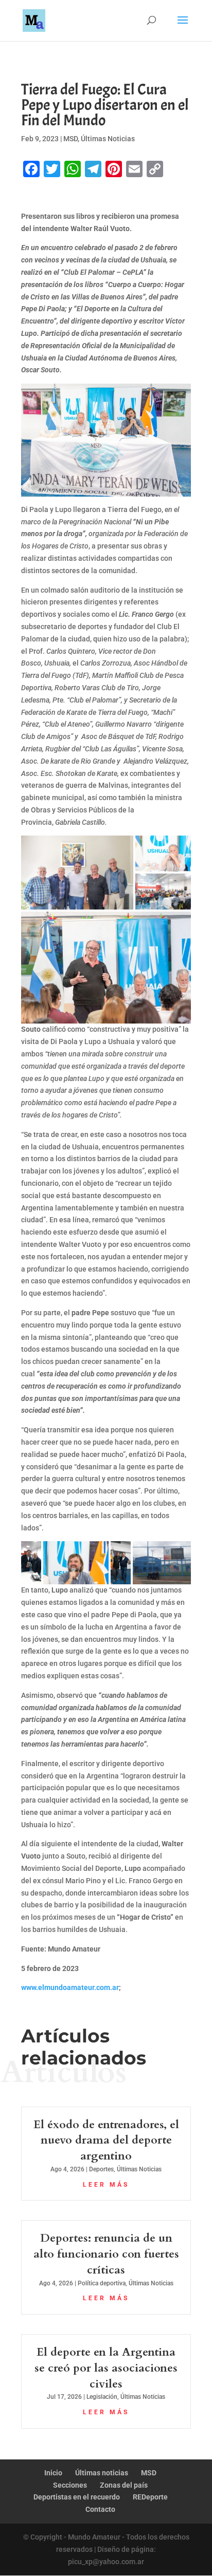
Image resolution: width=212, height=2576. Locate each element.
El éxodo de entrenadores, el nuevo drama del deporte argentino (106, 2141)
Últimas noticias (102, 2473)
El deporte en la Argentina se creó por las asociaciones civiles (106, 2368)
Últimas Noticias (108, 139)
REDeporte (150, 2497)
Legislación (102, 2397)
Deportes (101, 2169)
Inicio (53, 2473)
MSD (70, 139)
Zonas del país (124, 2485)
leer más (106, 2185)
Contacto (100, 2509)
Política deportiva (102, 2283)
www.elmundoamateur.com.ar (70, 1987)
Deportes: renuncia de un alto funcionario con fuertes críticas (106, 2254)
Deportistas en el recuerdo (77, 2497)
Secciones (70, 2485)
